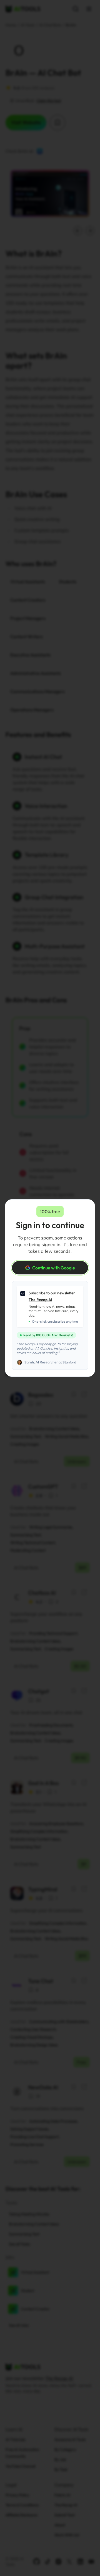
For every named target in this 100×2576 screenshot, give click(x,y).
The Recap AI (40, 1300)
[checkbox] (23, 1294)
